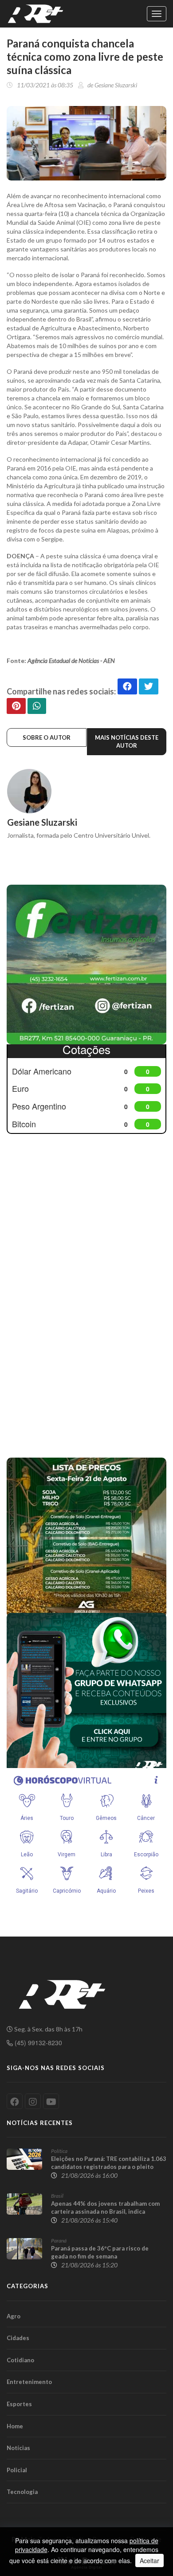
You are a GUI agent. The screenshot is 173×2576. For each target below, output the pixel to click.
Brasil (57, 2196)
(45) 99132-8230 (37, 2043)
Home (15, 2426)
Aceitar (149, 2560)
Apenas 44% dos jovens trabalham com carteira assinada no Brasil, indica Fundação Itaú (105, 2211)
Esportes (19, 2404)
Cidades (18, 2338)
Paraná (59, 2241)
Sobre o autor (47, 737)
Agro (14, 2316)
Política (59, 2151)
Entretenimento (29, 2382)
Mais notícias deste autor (127, 742)
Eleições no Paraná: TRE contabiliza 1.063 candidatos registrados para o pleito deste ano (109, 2167)
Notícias (18, 2448)
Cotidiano (20, 2360)
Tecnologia (22, 2492)
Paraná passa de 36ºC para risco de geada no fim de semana (100, 2252)
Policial (17, 2470)
